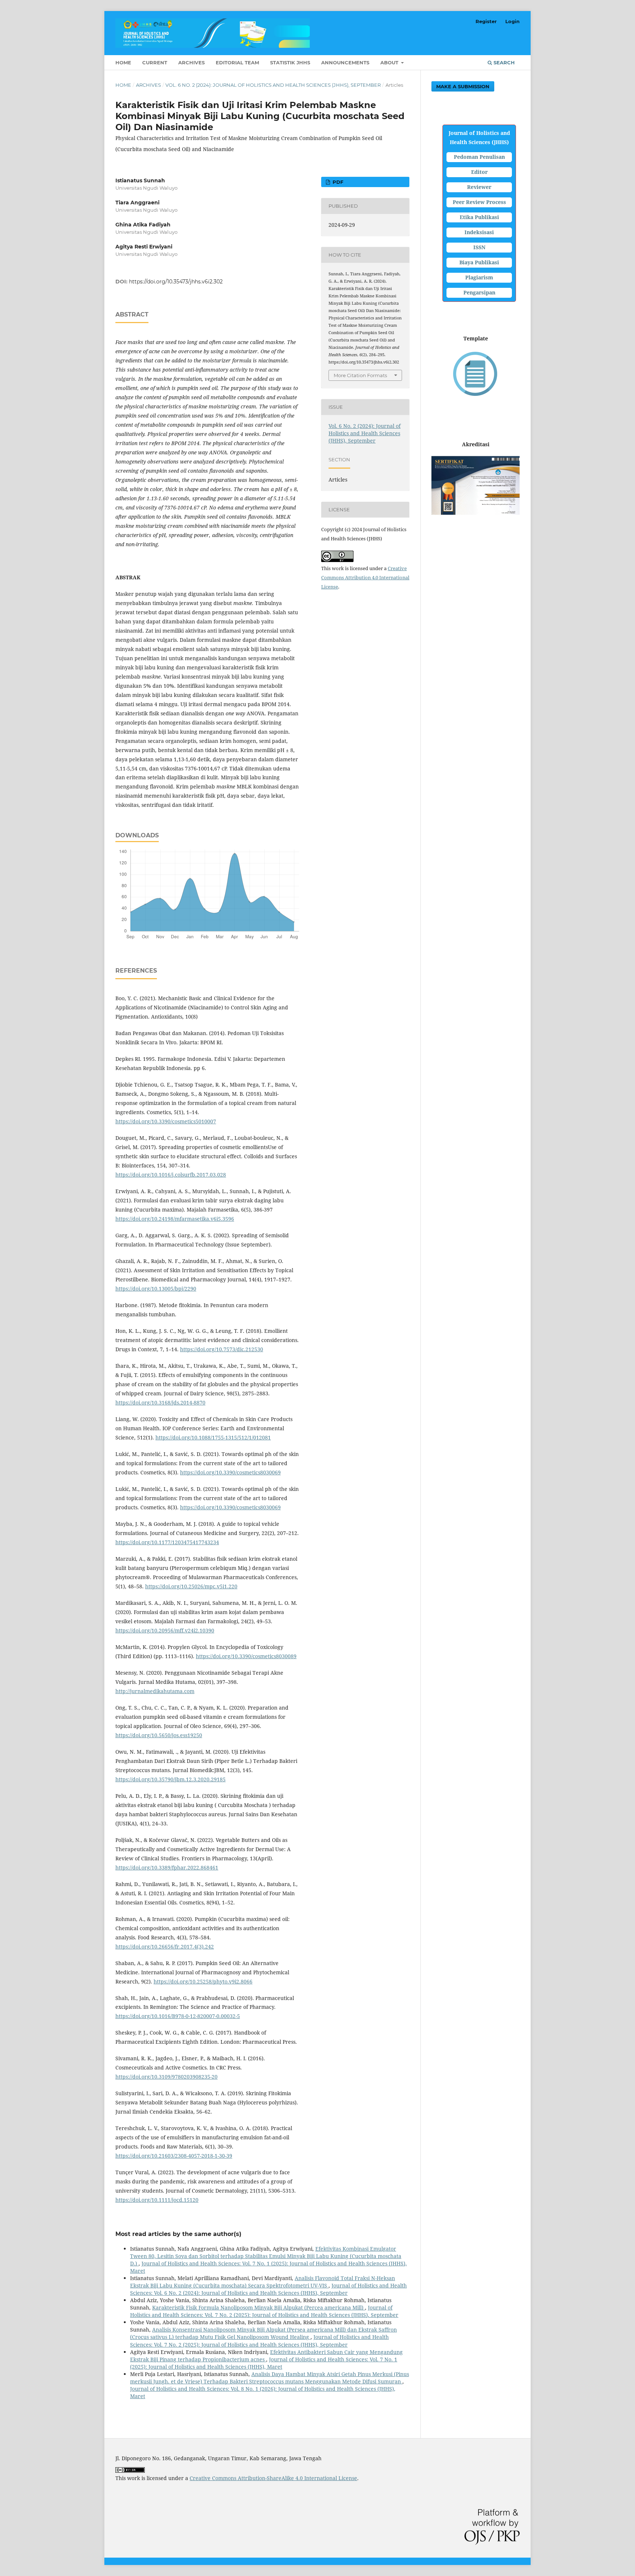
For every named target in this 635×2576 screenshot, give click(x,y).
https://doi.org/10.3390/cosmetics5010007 (166, 1121)
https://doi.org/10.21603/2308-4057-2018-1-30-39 (174, 2156)
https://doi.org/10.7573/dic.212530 (222, 1349)
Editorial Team (237, 62)
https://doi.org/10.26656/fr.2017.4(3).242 (165, 1947)
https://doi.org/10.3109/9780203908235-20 (166, 2077)
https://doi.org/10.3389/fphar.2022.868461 (167, 1867)
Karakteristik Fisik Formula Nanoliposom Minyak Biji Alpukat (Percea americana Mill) (259, 2307)
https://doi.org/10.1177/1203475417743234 (167, 1542)
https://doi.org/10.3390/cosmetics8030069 (230, 1472)
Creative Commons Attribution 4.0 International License (365, 577)
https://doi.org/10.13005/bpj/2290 (156, 1289)
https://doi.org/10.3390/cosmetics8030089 (246, 1656)
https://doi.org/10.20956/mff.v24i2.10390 (165, 1630)
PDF (337, 182)
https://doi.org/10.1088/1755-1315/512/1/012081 (213, 1437)
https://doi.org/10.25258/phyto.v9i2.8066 (203, 1981)
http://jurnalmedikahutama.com (155, 1691)
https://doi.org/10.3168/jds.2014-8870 (160, 1403)
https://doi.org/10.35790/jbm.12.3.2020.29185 (171, 1779)
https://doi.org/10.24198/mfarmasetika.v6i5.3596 (175, 1219)
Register (486, 21)
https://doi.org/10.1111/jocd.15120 (157, 2200)
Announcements (345, 62)
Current (155, 62)
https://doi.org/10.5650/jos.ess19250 (159, 1735)
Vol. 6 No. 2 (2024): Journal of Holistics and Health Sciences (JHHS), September (273, 85)
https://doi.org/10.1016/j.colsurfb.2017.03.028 (171, 1175)
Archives (191, 62)
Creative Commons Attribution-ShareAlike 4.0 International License (273, 2478)
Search (503, 62)
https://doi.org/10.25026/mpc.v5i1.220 (191, 1586)
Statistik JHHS (290, 62)
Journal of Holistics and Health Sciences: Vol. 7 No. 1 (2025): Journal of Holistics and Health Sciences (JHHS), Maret (264, 2363)
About (390, 62)
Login (512, 21)
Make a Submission (463, 86)
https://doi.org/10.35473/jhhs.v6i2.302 (176, 282)
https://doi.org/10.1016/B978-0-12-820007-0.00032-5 (178, 2016)
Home (123, 62)
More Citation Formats (360, 375)
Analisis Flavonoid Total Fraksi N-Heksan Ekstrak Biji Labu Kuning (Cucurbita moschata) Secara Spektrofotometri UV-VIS (263, 2282)
